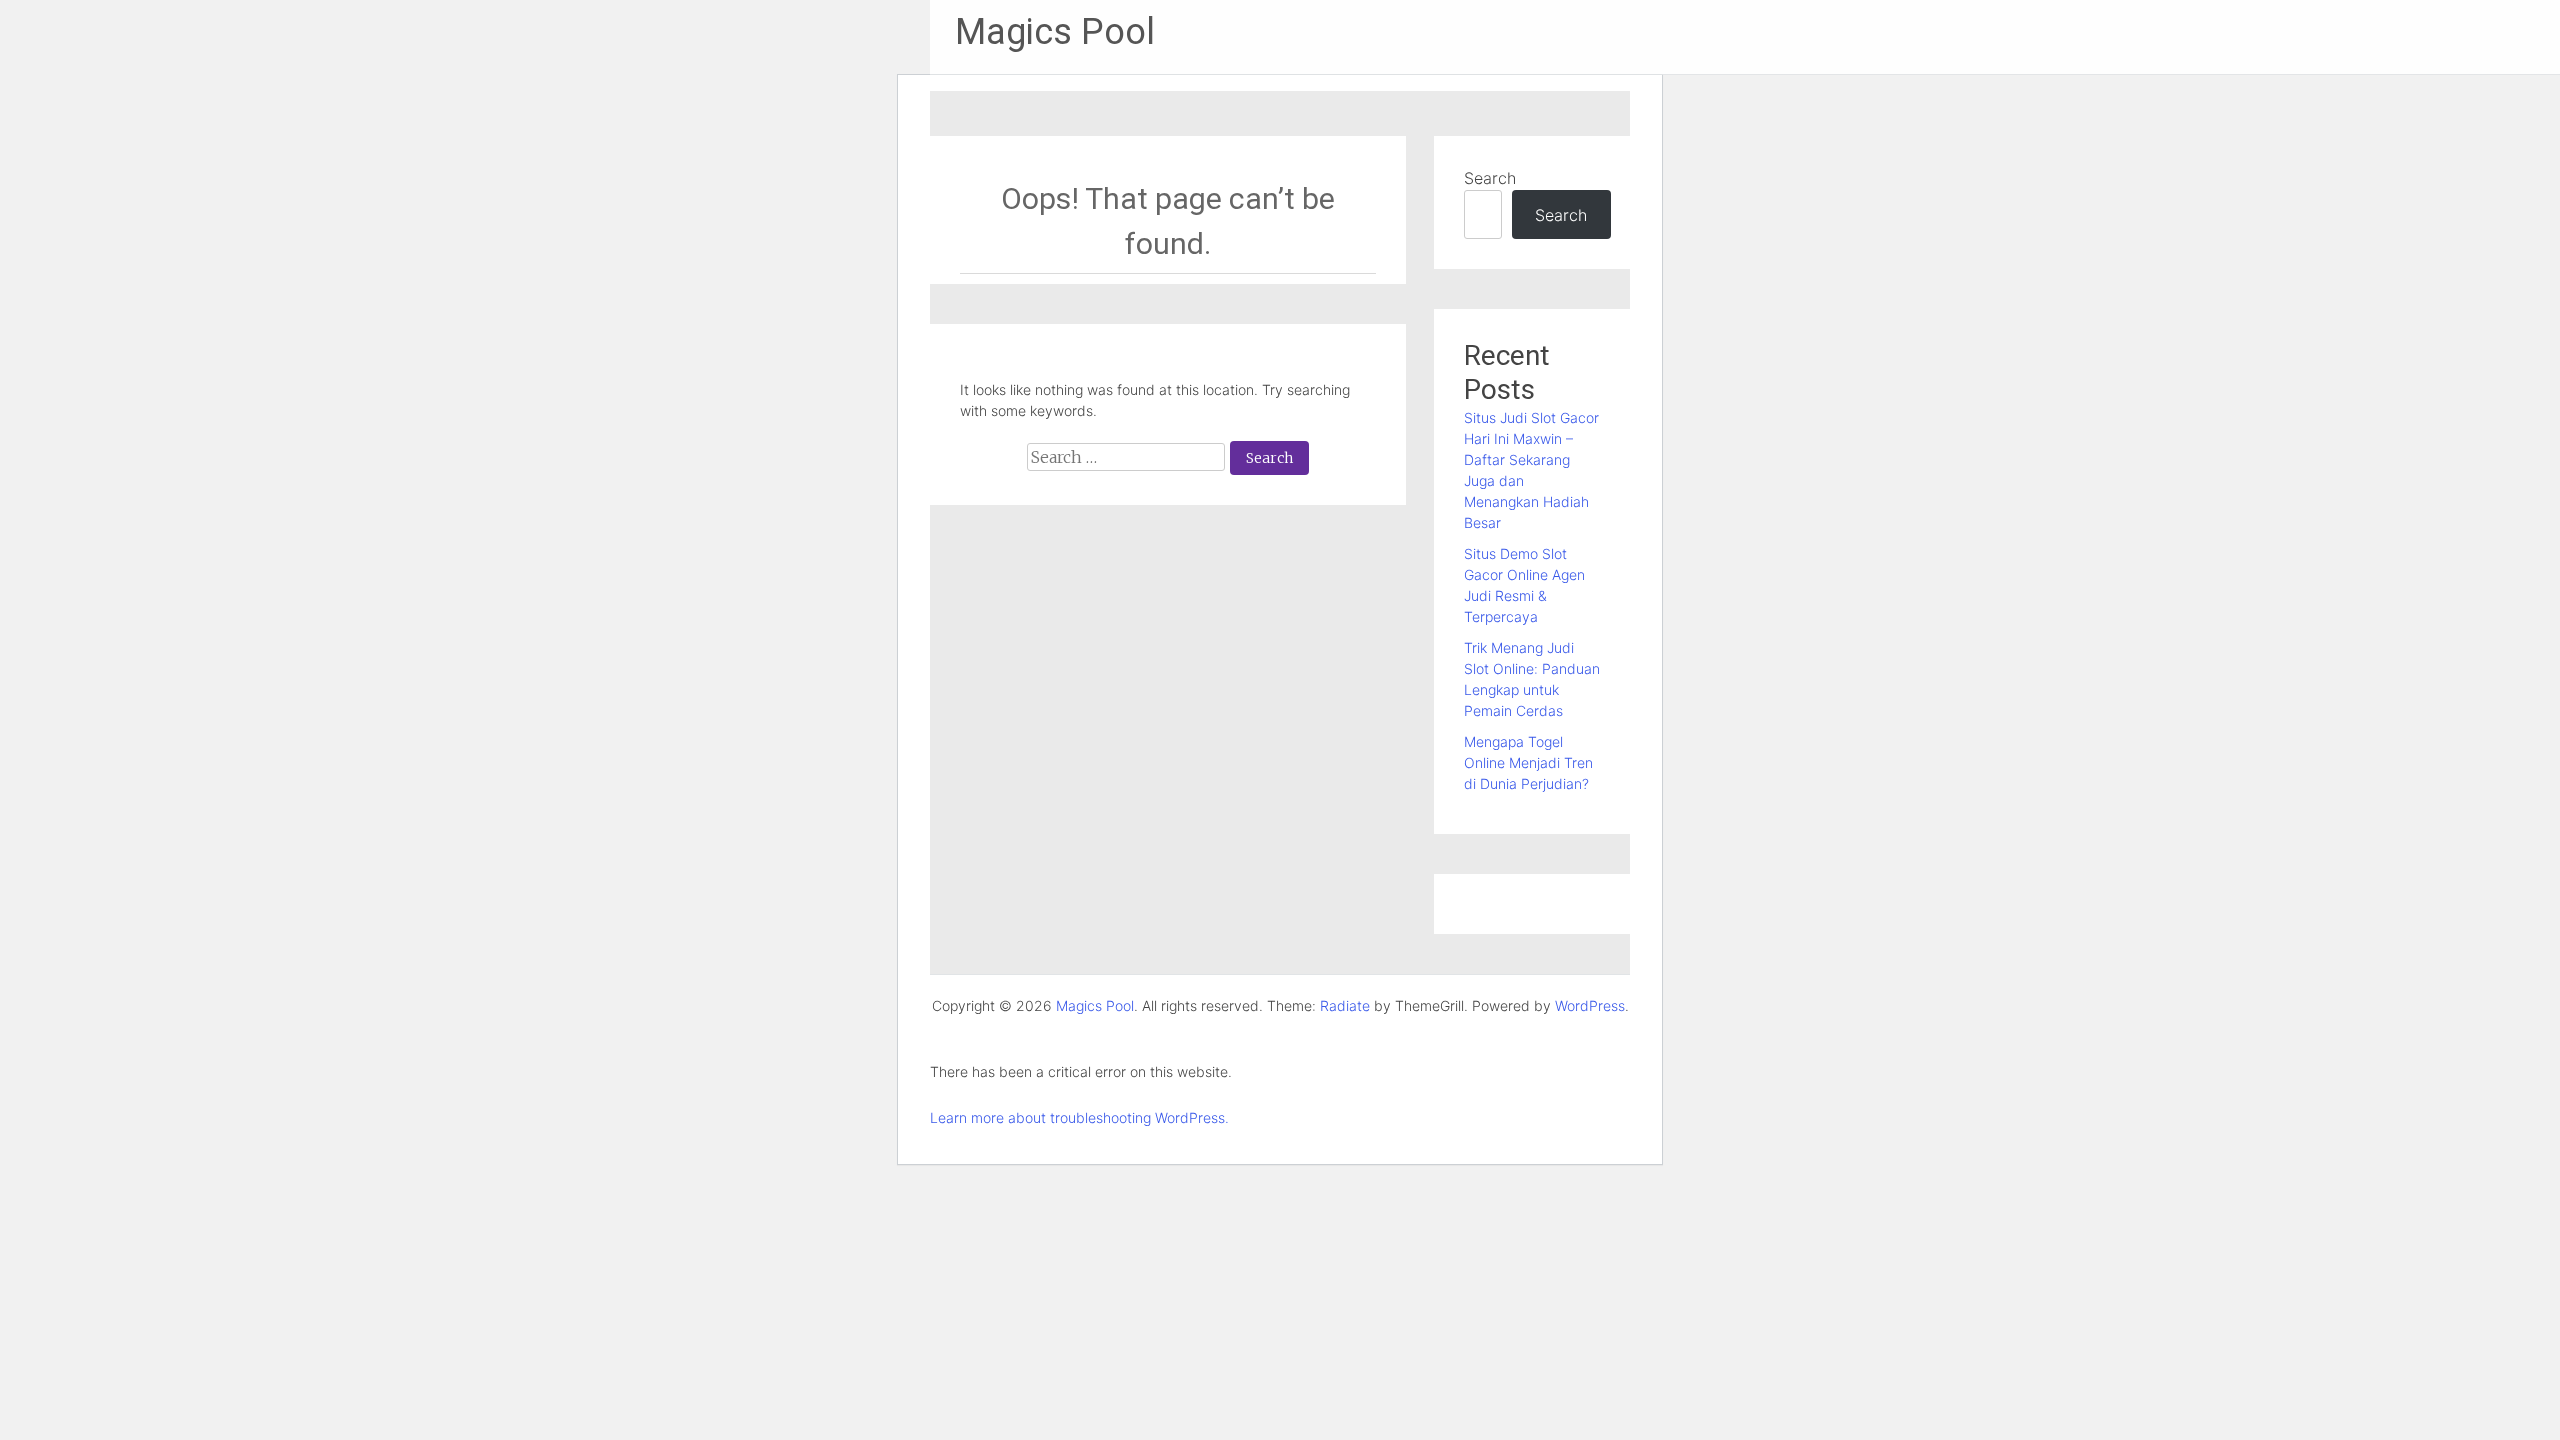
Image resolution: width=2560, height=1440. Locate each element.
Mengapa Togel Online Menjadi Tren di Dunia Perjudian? (1528, 762)
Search (1490, 178)
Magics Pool (1055, 32)
